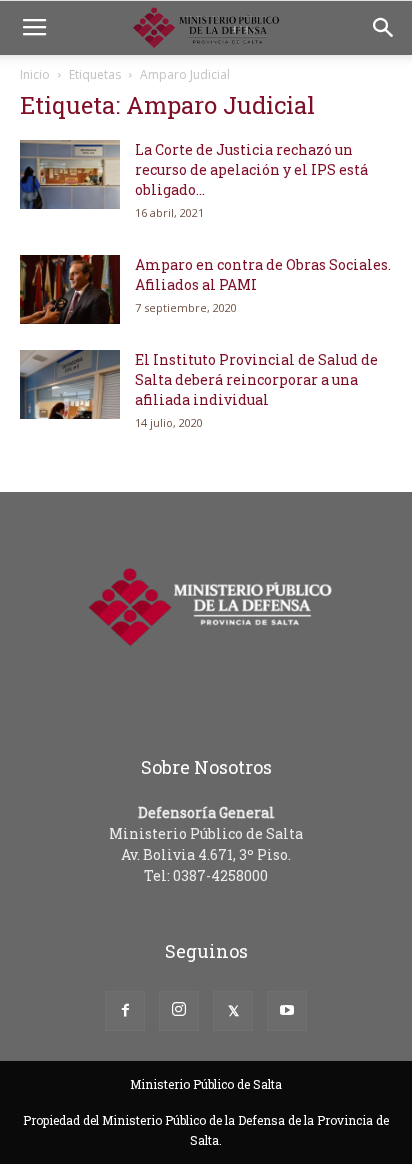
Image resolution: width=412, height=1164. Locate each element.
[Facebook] (125, 1011)
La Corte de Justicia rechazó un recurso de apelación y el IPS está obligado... (251, 169)
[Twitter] (233, 1011)
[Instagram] (179, 1011)
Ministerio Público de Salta (206, 1084)
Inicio (35, 74)
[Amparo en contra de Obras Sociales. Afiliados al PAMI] (70, 289)
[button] (384, 28)
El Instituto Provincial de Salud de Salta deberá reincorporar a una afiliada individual (256, 379)
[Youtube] (287, 1011)
